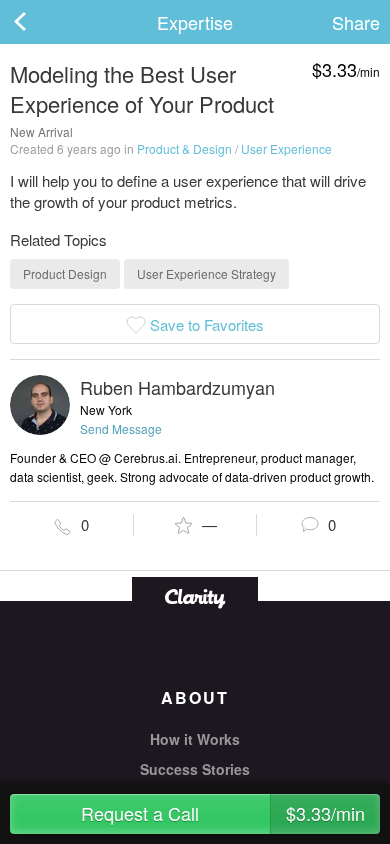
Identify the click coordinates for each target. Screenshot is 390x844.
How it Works (195, 739)
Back (40, 22)
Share (356, 22)
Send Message (121, 428)
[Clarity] (195, 596)
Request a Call (223, 813)
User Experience (286, 148)
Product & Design (184, 148)
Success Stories (195, 769)
